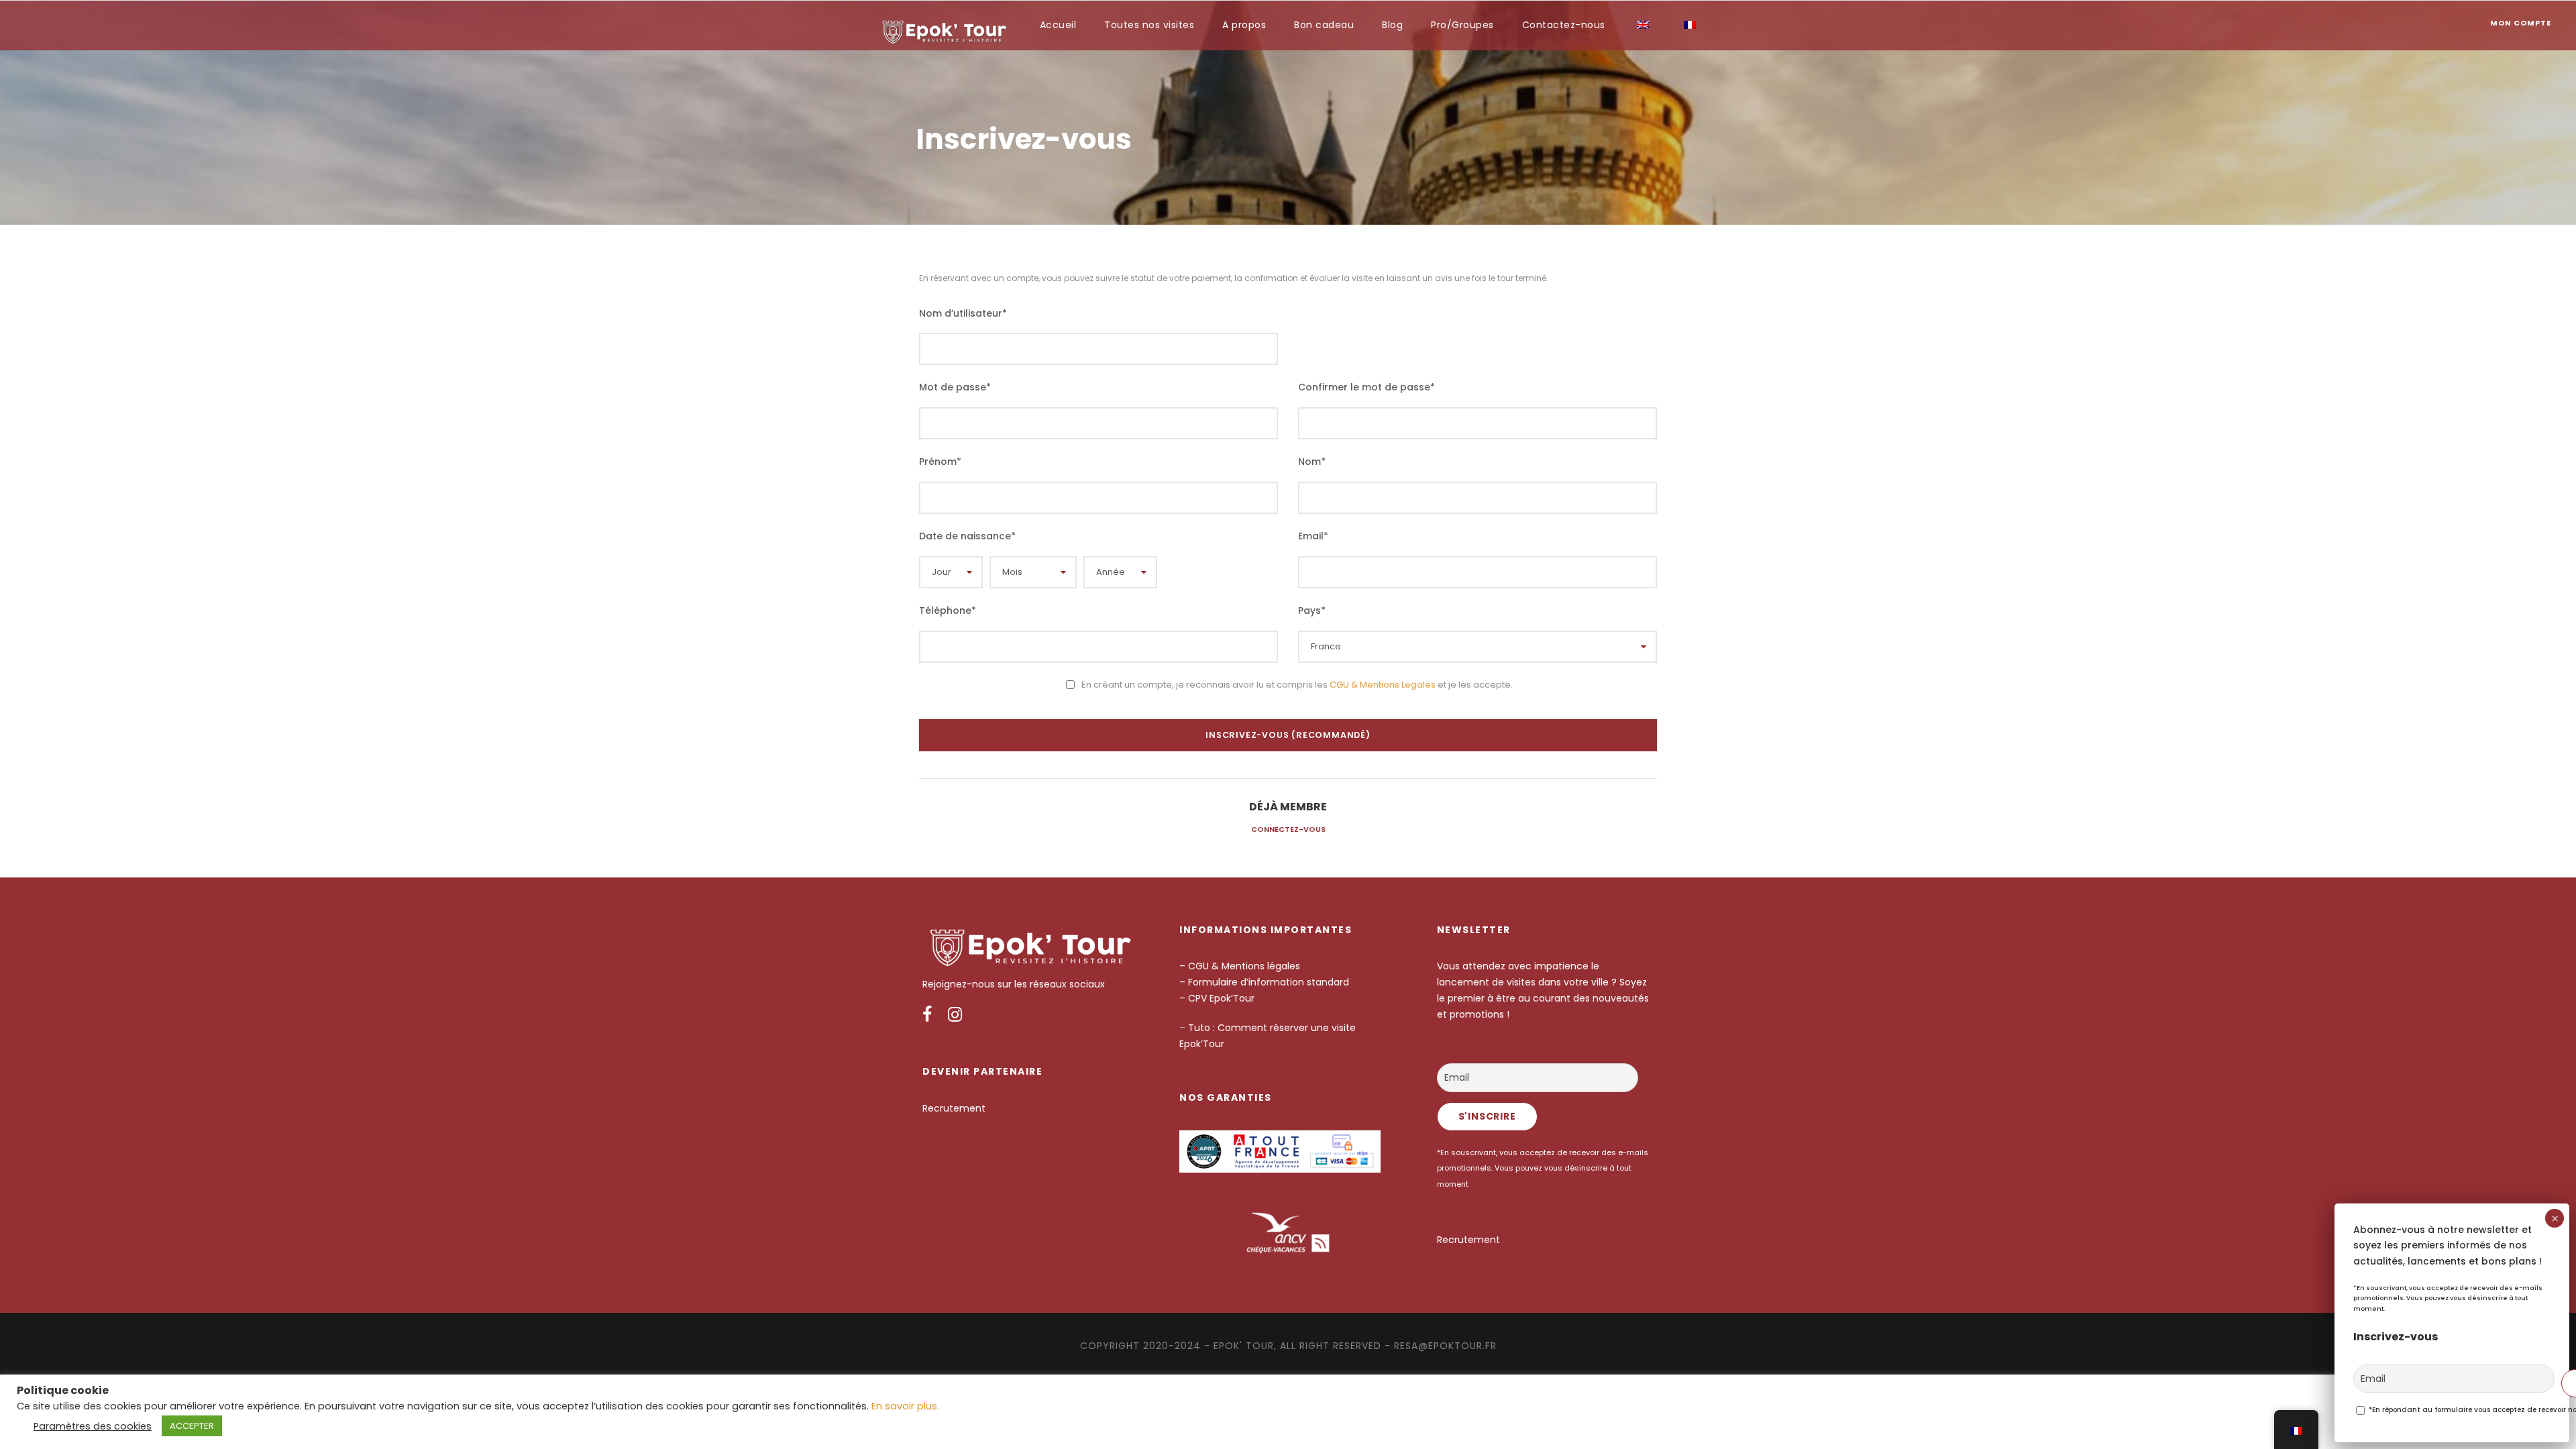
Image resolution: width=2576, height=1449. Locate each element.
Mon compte (2521, 23)
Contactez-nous (1564, 25)
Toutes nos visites (1149, 25)
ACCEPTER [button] (192, 1426)
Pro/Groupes (1462, 25)
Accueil (1058, 25)
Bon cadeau (1324, 25)
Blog (1392, 25)
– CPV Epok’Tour (1218, 998)
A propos (1244, 25)
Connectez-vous (1288, 829)
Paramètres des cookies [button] (93, 1426)
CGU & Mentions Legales (1383, 685)
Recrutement (954, 1108)
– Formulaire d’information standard (1264, 982)
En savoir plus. (905, 1406)
